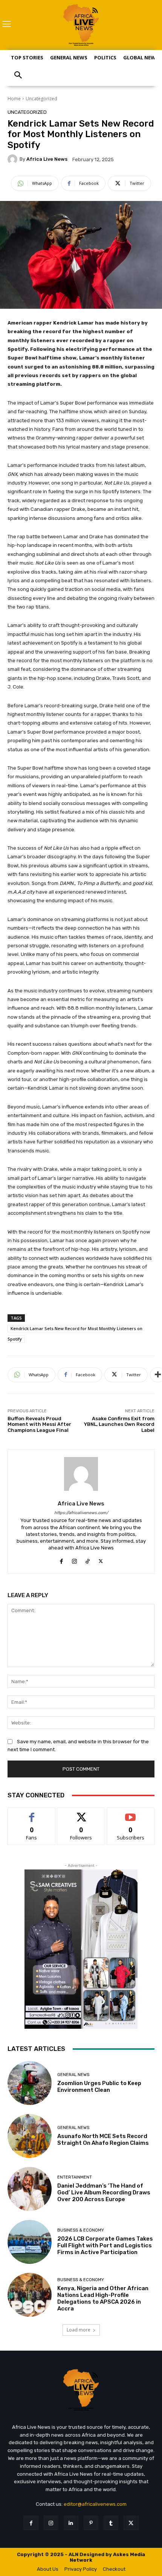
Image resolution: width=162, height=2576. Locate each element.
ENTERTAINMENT (75, 2177)
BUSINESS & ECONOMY (81, 2230)
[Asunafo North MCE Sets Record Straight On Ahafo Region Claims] (30, 2136)
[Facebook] (61, 1559)
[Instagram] (74, 1559)
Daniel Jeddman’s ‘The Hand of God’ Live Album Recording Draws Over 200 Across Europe (104, 2192)
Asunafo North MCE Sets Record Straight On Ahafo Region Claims (103, 2140)
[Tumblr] (111, 2523)
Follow (81, 1813)
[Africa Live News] (14, 159)
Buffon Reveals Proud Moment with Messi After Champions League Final (39, 1424)
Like (32, 1813)
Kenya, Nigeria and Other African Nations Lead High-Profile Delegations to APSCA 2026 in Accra (103, 2298)
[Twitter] (101, 1559)
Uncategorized (41, 99)
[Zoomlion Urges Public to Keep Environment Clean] (30, 2083)
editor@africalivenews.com (95, 2504)
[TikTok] (88, 1559)
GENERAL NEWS (73, 2075)
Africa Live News (47, 159)
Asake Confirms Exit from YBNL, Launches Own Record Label (119, 1424)
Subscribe (131, 1813)
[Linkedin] (71, 2523)
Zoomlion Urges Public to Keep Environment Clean (99, 2087)
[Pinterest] (91, 2523)
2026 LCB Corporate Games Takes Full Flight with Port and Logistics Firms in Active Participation (105, 2245)
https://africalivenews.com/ (81, 1513)
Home (14, 99)
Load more (79, 2330)
